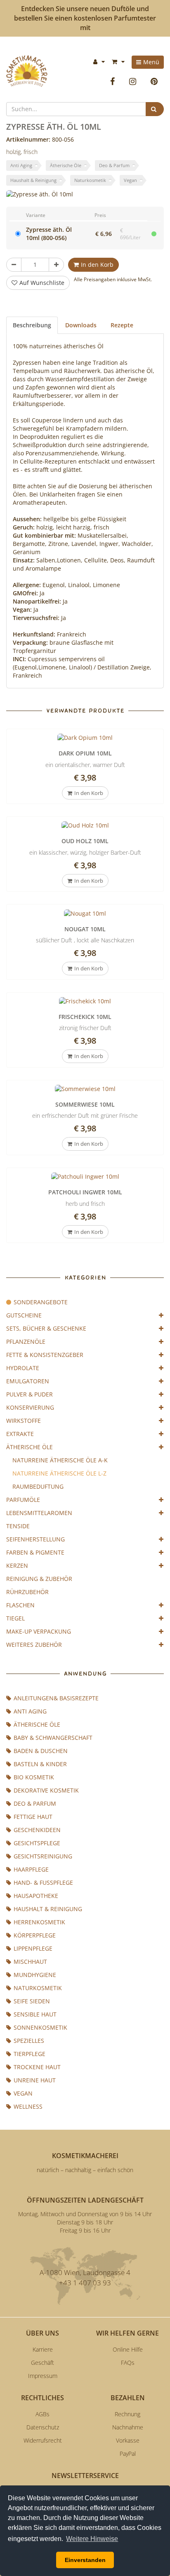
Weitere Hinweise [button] (92, 2539)
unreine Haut (35, 2080)
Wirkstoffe (24, 1421)
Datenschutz (43, 2427)
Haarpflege (31, 1869)
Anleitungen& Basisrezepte (56, 1698)
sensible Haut (35, 2014)
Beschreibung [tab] (32, 325)
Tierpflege (30, 2054)
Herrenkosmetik (39, 1922)
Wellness (28, 2106)
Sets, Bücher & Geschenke (46, 1328)
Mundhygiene (35, 1975)
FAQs (128, 2363)
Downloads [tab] (81, 325)
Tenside (18, 1526)
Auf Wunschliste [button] (42, 283)
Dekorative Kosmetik (46, 1790)
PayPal (128, 2454)
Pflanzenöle (26, 1342)
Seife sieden (32, 2001)
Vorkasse (128, 2440)
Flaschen (20, 1605)
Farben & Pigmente (35, 1552)
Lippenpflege (33, 1948)
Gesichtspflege (37, 1843)
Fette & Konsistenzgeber (45, 1355)
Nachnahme (128, 2427)
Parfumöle (23, 1500)
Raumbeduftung (38, 1486)
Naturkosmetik (90, 180)
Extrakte (20, 1434)
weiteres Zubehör (34, 1645)
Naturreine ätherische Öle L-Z (59, 1473)
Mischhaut (30, 1962)
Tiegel (15, 1618)
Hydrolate (23, 1368)
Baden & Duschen (41, 1751)
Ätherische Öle (66, 165)
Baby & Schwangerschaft (53, 1738)
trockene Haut (37, 2067)
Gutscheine (24, 1315)
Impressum (43, 2376)
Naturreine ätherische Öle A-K (60, 1460)
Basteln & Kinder (40, 1764)
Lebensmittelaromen (39, 1513)
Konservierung (30, 1407)
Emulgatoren (28, 1381)
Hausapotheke (36, 1896)
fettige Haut (33, 1817)
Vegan (130, 180)
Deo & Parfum (114, 165)
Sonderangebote (41, 1302)
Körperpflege (35, 1935)
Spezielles (29, 2041)
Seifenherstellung (35, 1539)
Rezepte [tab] (122, 325)
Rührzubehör (27, 1592)
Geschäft (42, 2363)
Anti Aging (21, 165)
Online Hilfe (128, 2349)
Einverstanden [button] (85, 2560)
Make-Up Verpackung (39, 1631)
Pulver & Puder (30, 1394)
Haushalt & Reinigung (33, 180)
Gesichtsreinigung (43, 1856)
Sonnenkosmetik (40, 2027)
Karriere (43, 2349)
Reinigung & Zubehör (39, 1579)
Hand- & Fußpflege (43, 1882)
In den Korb (97, 265)
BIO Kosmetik (34, 1777)
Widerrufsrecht (43, 2440)
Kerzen (17, 1565)
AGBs (42, 2414)
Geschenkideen (37, 1830)
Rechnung (127, 2414)
